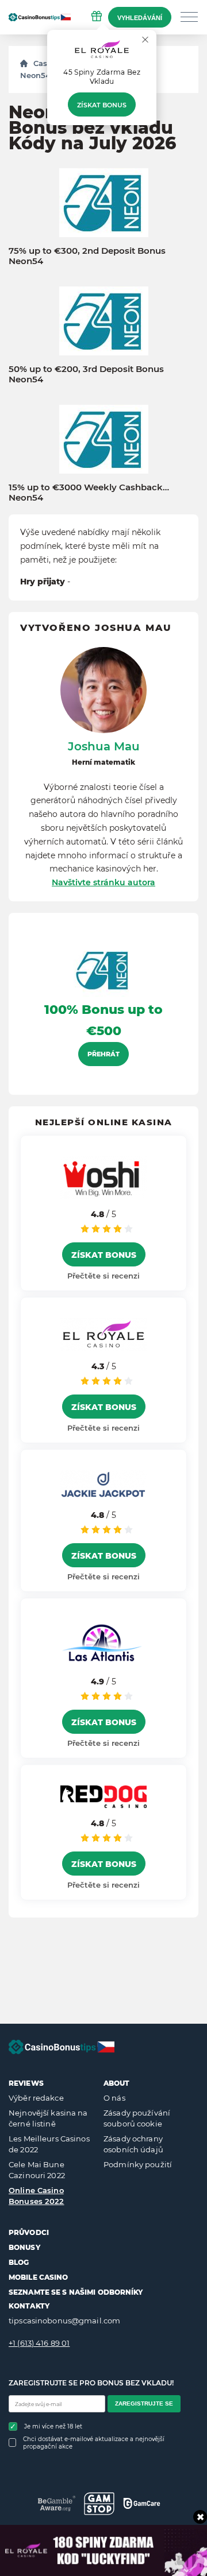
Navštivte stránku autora (103, 882)
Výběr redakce (36, 2098)
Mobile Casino (39, 2277)
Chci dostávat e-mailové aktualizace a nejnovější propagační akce (94, 2443)
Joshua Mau (104, 746)
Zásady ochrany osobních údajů (133, 2144)
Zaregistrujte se (144, 2403)
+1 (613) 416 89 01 (39, 2343)
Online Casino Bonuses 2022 (37, 2196)
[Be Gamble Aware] (57, 2503)
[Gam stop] (99, 2504)
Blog (19, 2262)
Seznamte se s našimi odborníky (76, 2292)
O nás (114, 2098)
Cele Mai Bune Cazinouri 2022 (37, 2170)
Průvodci (29, 2232)
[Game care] (142, 2503)
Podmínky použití (138, 2164)
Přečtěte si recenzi (103, 1276)
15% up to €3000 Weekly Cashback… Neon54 (89, 493)
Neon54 (35, 75)
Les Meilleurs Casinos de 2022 (49, 2144)
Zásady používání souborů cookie (137, 2118)
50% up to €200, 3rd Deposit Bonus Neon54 (86, 374)
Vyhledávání (140, 18)
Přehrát (103, 1054)
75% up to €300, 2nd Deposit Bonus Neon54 (87, 256)
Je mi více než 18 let (53, 2426)
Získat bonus (102, 105)
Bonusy (24, 2247)
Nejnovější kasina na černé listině (48, 2118)
